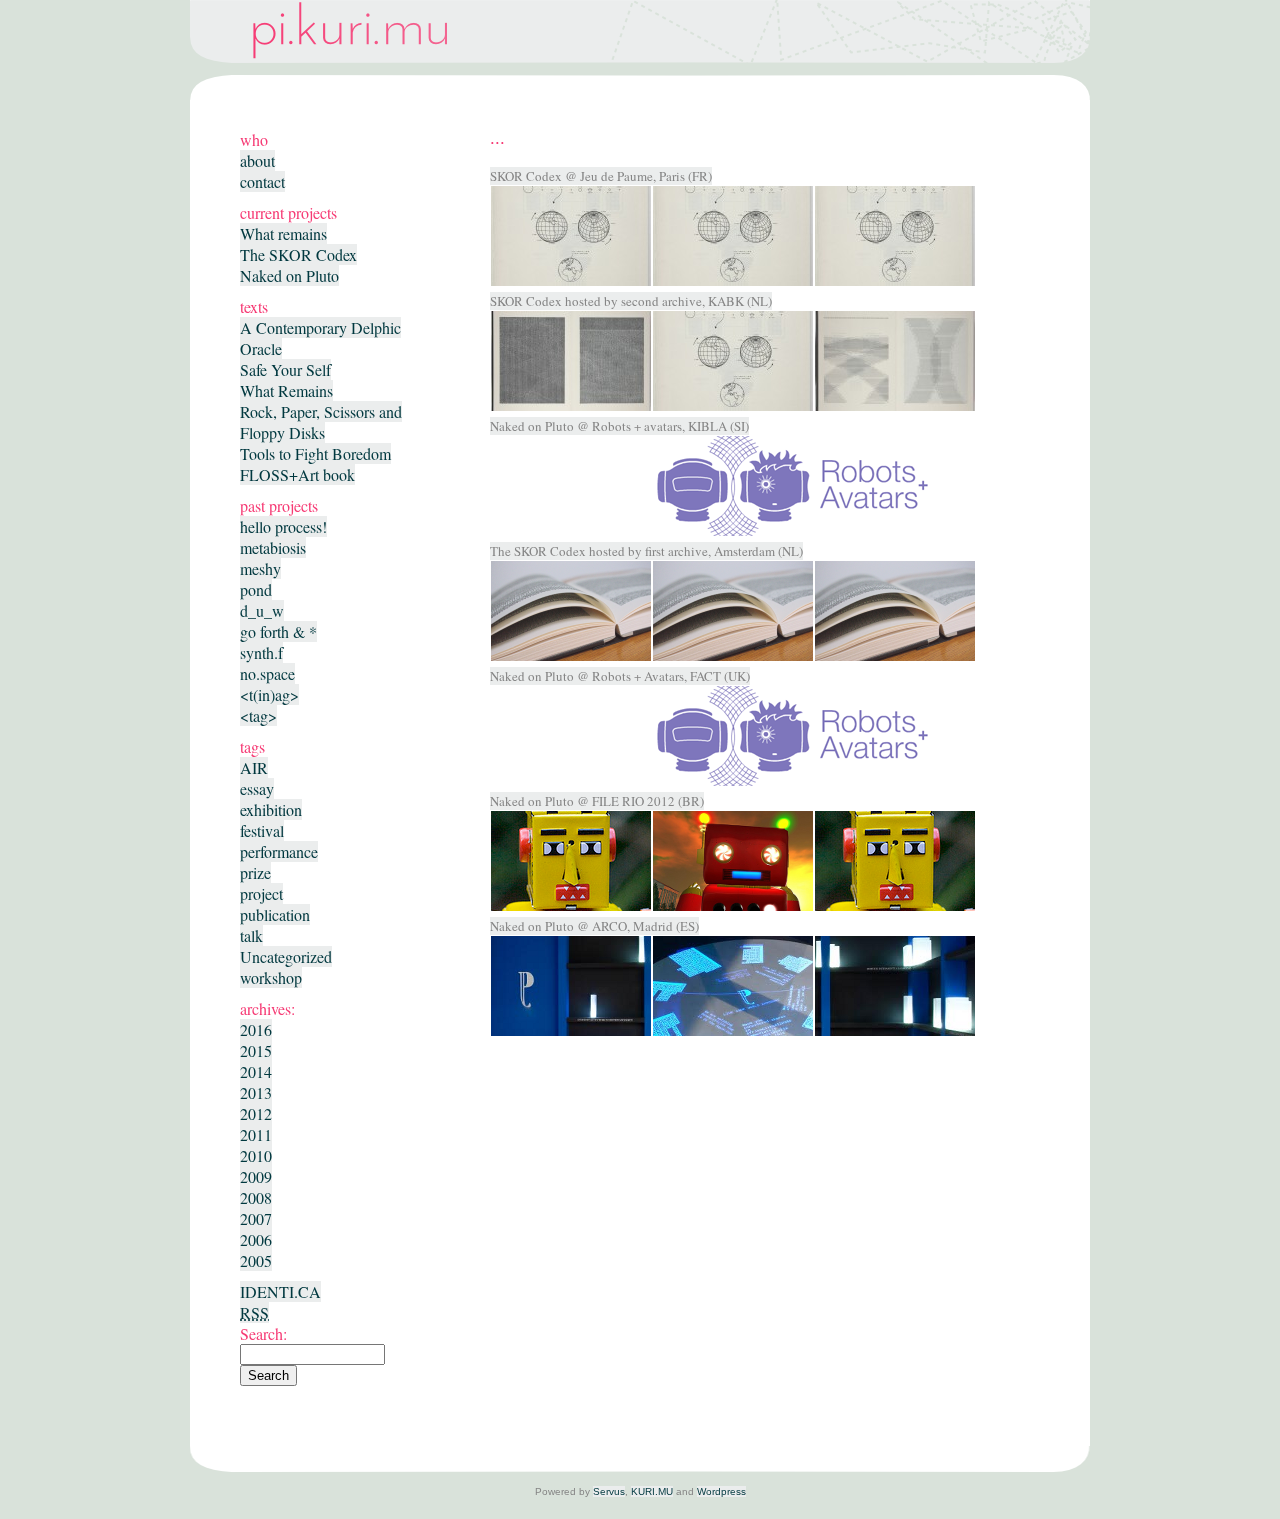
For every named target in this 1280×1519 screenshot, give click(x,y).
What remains (283, 233)
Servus (609, 1491)
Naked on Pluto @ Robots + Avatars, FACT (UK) (620, 676)
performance (279, 851)
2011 (256, 1134)
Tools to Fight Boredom (315, 453)
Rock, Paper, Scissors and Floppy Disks (321, 422)
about (257, 160)
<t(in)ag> (269, 694)
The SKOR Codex (298, 254)
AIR (254, 767)
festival (262, 830)
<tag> (258, 715)
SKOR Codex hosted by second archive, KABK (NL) (631, 301)
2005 (256, 1260)
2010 (256, 1155)
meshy (260, 568)
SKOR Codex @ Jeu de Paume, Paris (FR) (601, 176)
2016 (256, 1029)
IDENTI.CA (280, 1291)
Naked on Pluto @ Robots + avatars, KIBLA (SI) (619, 426)
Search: (263, 1333)
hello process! (283, 526)
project (261, 893)
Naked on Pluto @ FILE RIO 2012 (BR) (597, 801)
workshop (271, 977)
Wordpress (721, 1491)
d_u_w (262, 610)
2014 (256, 1071)
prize (255, 872)
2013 (256, 1092)
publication (275, 914)
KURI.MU (652, 1491)
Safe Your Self (285, 369)
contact (262, 181)
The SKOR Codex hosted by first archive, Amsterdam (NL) (646, 551)
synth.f (261, 652)
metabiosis (273, 547)
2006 (256, 1239)
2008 (256, 1197)
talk (251, 935)
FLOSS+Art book (297, 474)
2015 (256, 1050)
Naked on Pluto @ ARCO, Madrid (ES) (594, 926)
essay (257, 788)
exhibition (271, 809)
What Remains (286, 390)
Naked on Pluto (289, 275)
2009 (256, 1176)
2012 (256, 1113)
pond (256, 589)
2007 (256, 1218)
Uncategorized (286, 956)
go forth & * (278, 631)
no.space (267, 673)
